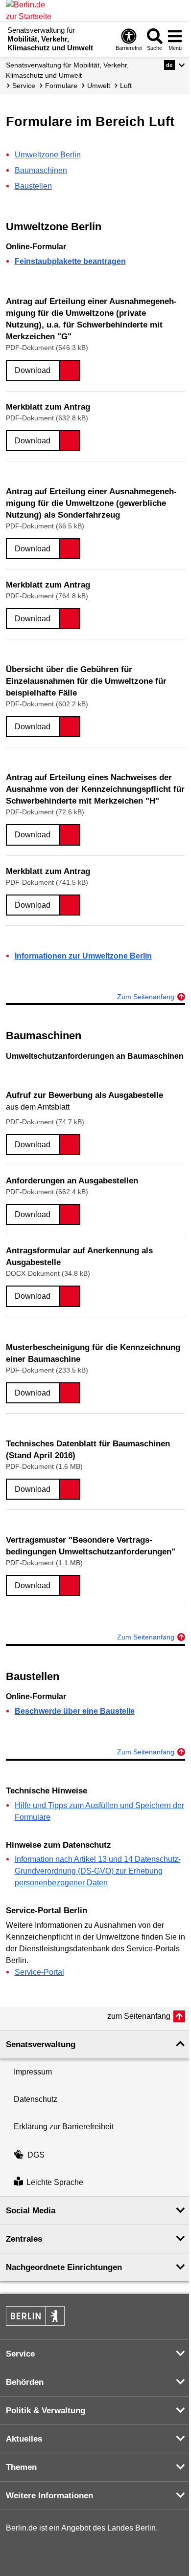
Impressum (33, 2072)
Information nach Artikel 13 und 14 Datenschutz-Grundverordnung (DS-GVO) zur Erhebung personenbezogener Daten (98, 1871)
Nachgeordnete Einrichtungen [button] (64, 2267)
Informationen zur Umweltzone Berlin (83, 956)
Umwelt (99, 86)
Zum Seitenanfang (146, 997)
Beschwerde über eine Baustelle (75, 1711)
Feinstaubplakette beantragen (70, 261)
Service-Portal (39, 1972)
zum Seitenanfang (139, 2016)
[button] (175, 65)
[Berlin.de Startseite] (35, 2316)
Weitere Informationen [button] (49, 2496)
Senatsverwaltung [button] (41, 2044)
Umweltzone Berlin (48, 155)
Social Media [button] (31, 2211)
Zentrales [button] (24, 2239)
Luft (126, 86)
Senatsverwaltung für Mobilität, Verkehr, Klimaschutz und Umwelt (67, 70)
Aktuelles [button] (24, 2439)
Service (24, 86)
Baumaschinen (41, 170)
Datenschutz (36, 2099)
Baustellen (33, 186)
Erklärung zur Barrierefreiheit (64, 2127)
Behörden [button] (25, 2382)
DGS (36, 2155)
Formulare (61, 86)
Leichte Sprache (55, 2182)
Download (33, 370)
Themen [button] (21, 2467)
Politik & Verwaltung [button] (46, 2411)
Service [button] (20, 2354)
